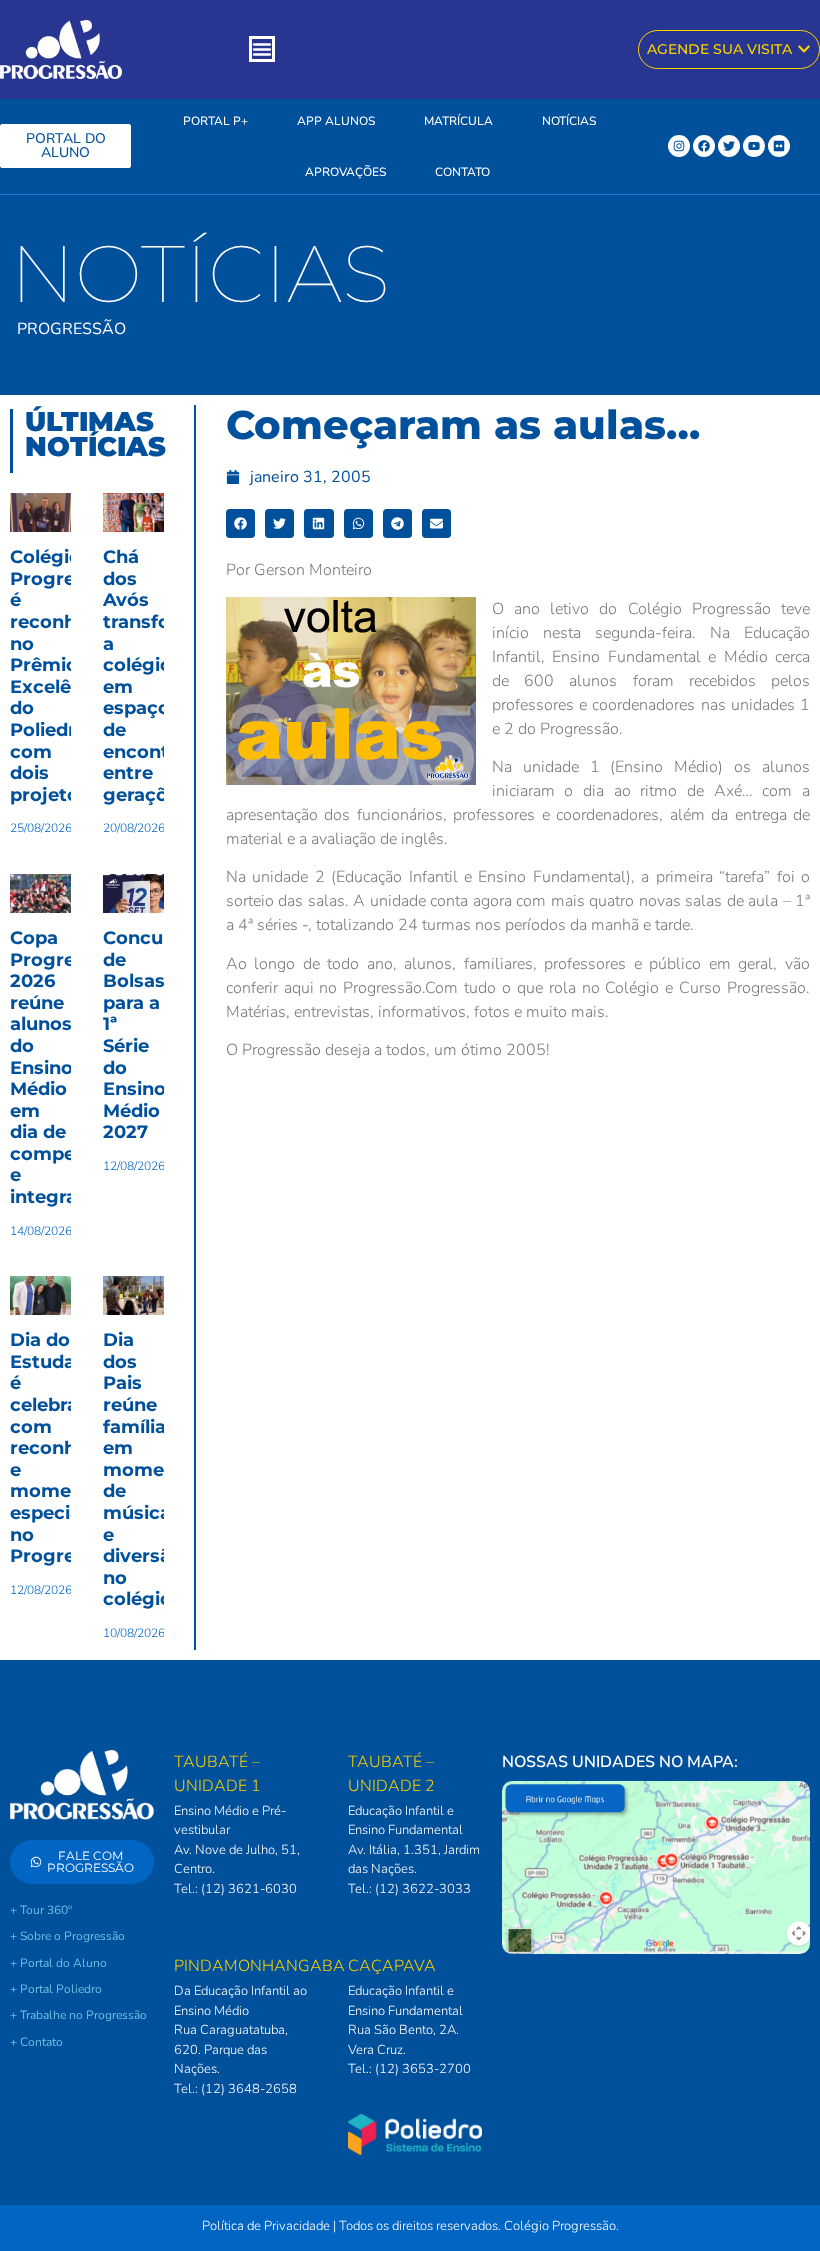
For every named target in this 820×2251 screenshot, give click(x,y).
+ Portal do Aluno (58, 1963)
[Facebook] (704, 146)
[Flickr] (779, 146)
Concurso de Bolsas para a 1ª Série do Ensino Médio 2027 (148, 1035)
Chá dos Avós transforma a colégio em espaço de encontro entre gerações (155, 676)
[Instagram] (679, 146)
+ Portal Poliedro (56, 1989)
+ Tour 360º (41, 1910)
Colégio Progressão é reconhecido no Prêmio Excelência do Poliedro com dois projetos (68, 676)
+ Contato (36, 2042)
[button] (240, 523)
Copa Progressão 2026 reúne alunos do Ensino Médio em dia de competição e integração (66, 1067)
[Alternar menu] (262, 49)
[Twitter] (729, 146)
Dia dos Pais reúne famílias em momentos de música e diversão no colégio (154, 1469)
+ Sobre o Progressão (67, 1936)
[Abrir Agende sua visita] (804, 49)
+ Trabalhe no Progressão (78, 2015)
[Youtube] (754, 146)
